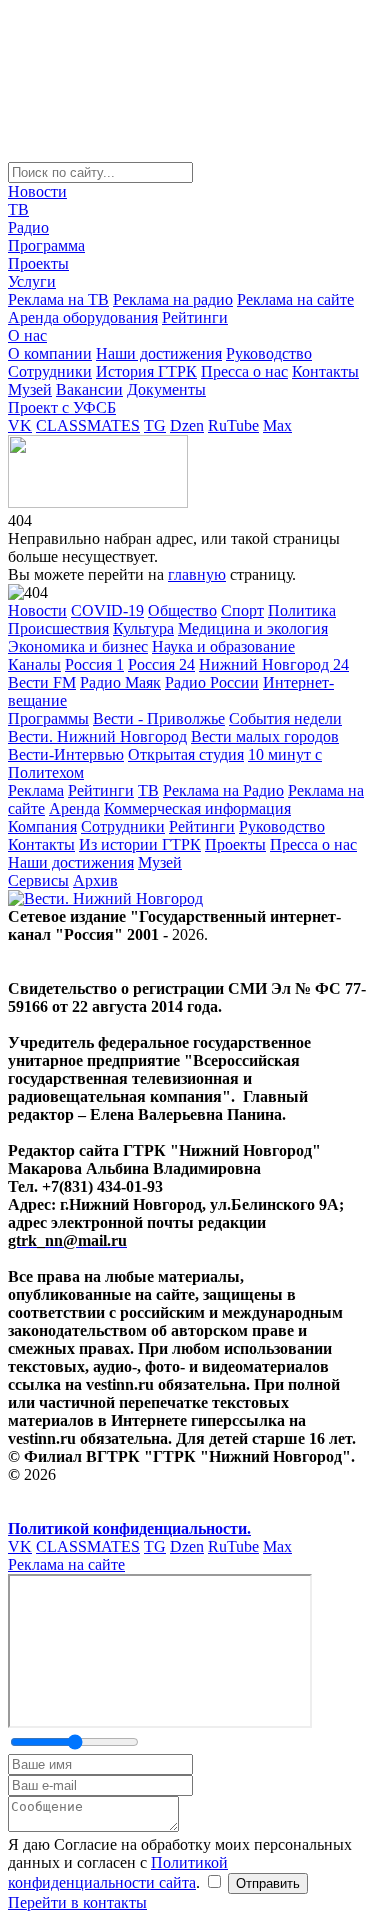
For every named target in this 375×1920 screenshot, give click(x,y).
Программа (46, 245)
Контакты (325, 371)
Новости (37, 191)
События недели (285, 718)
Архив (95, 880)
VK (20, 425)
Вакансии (89, 389)
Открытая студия (186, 754)
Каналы (34, 664)
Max (277, 425)
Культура (143, 628)
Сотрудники (50, 371)
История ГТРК (146, 371)
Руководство (269, 353)
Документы (166, 389)
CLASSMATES (88, 425)
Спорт (242, 610)
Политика (302, 610)
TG (155, 425)
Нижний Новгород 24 (274, 664)
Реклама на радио (173, 299)
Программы (48, 718)
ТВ (18, 209)
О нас (27, 335)
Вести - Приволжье (159, 718)
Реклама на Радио (223, 790)
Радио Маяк (120, 682)
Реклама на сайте (295, 299)
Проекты (38, 263)
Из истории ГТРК (140, 844)
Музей (30, 389)
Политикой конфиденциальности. (129, 1528)
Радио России (212, 682)
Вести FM (42, 682)
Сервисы (38, 880)
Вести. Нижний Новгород (97, 736)
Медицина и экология (253, 628)
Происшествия (58, 628)
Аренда (74, 808)
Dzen (187, 425)
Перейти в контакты (77, 1902)
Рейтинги (195, 317)
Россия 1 (94, 664)
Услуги (32, 281)
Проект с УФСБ (62, 407)
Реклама (36, 790)
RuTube (233, 425)
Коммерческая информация (197, 808)
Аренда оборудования (83, 317)
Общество (182, 610)
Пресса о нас (244, 371)
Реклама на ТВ (58, 299)
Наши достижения (159, 353)
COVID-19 (107, 610)
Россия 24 (161, 664)
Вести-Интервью (66, 754)
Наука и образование (223, 646)
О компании (50, 353)
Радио (28, 227)
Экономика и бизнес (78, 646)
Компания (42, 826)
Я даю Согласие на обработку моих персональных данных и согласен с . (180, 1863)
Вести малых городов (265, 736)
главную (197, 574)
